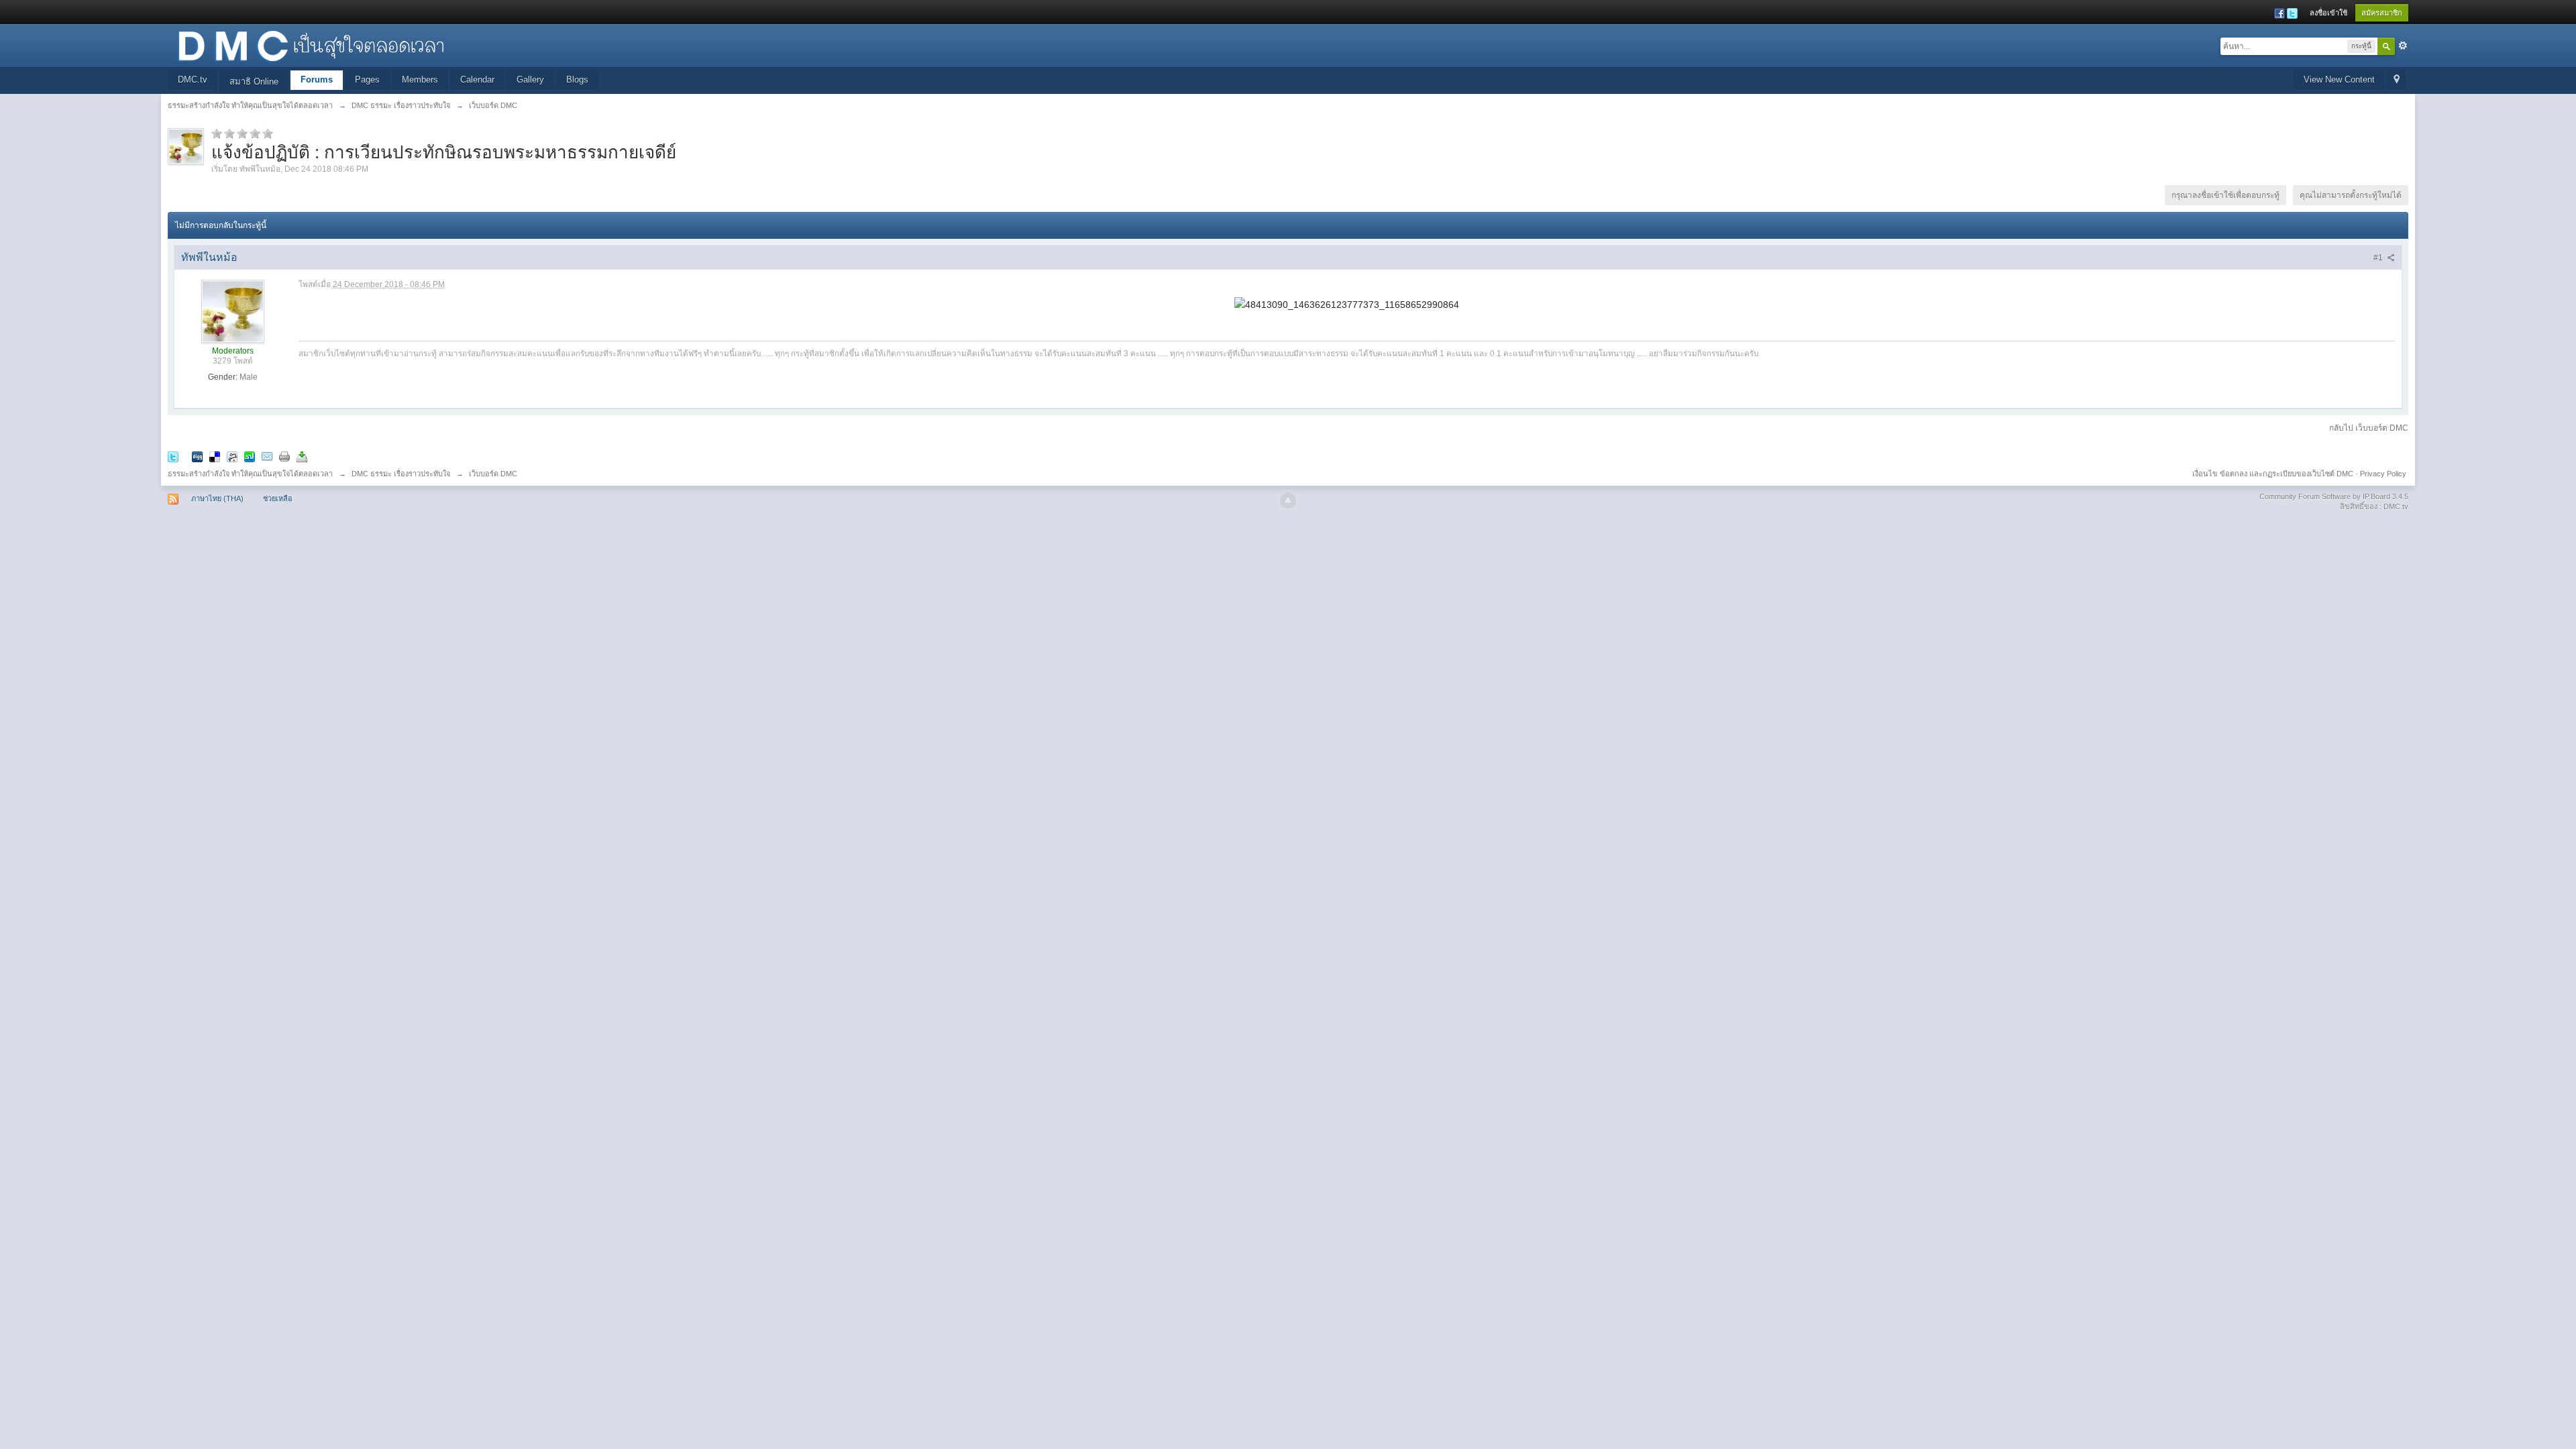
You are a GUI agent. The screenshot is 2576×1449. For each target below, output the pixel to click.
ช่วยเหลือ (278, 498)
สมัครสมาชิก (2382, 13)
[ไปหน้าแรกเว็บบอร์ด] (311, 45)
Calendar (477, 79)
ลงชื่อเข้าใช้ (2328, 13)
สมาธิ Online (254, 82)
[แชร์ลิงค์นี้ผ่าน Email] (267, 456)
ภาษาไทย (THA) (217, 498)
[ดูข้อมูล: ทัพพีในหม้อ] (233, 311)
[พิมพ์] (284, 456)
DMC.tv (193, 79)
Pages (367, 79)
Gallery (530, 79)
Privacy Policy (2383, 474)
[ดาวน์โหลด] (302, 456)
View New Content (2339, 79)
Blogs (577, 79)
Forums (317, 79)
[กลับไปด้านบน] (1288, 500)
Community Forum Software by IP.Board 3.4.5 (2334, 496)
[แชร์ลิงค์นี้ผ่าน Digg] (197, 456)
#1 (2379, 258)
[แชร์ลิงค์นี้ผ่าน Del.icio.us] (215, 456)
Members (420, 79)
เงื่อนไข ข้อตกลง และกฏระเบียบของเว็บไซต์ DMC (2273, 474)
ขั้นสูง (2403, 46)
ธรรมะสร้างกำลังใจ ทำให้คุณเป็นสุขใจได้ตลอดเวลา (250, 474)
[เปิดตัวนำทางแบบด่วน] (2397, 80)
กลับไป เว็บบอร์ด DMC (2369, 428)
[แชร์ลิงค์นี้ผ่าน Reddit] (232, 456)
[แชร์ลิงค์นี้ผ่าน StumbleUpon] (250, 456)
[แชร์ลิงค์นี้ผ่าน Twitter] (173, 456)
